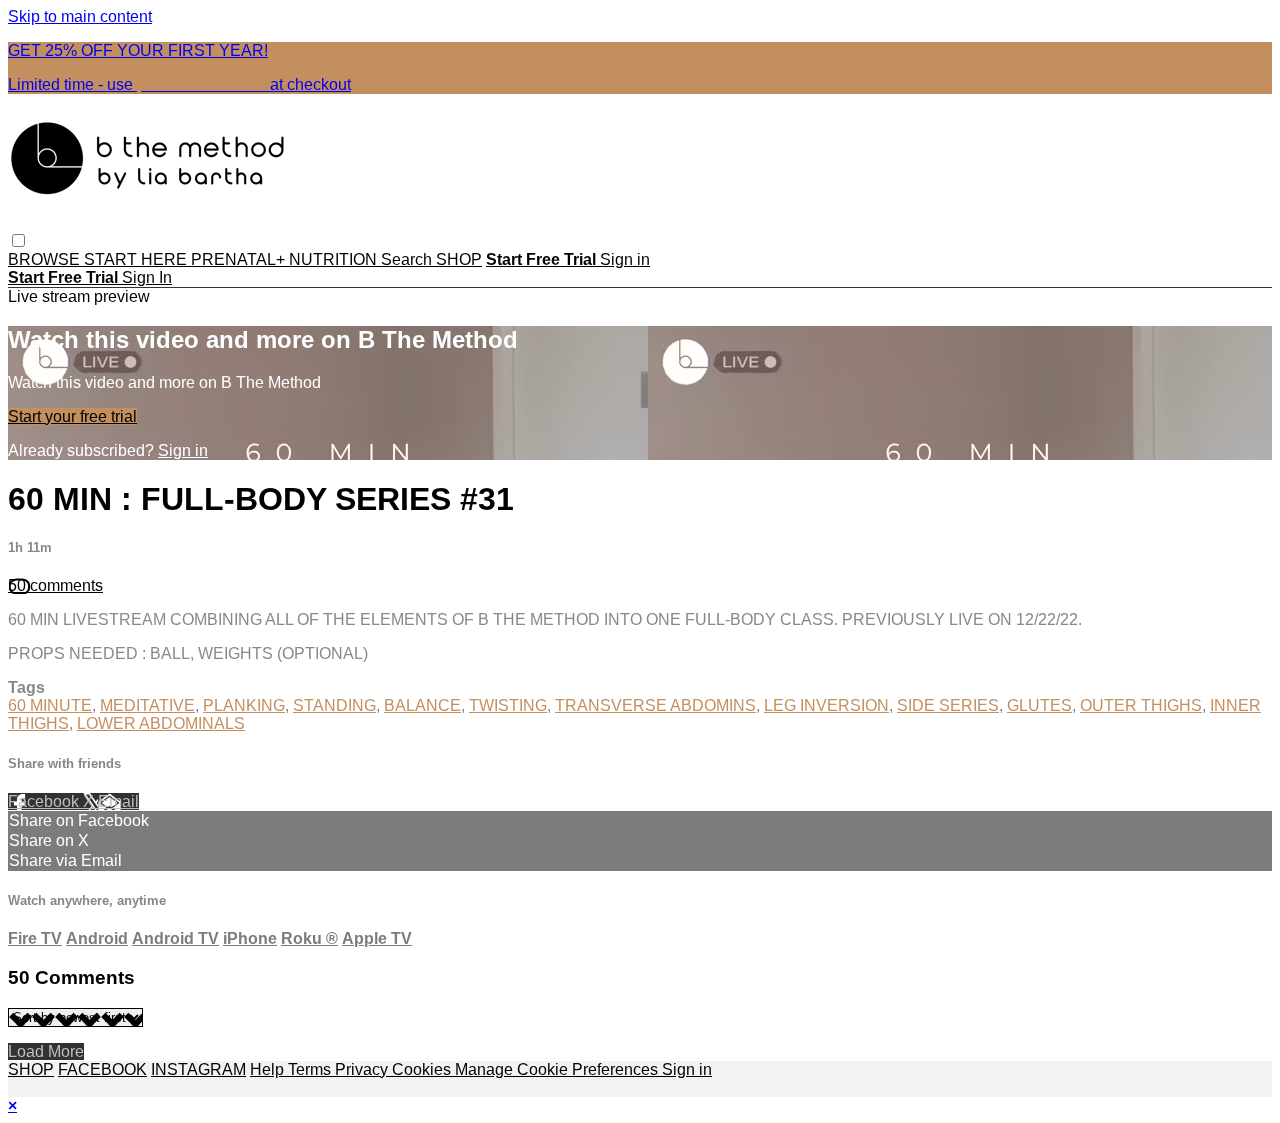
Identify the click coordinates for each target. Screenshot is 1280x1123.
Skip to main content (80, 16)
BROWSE (46, 259)
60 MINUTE (50, 705)
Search (408, 259)
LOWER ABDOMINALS (161, 723)
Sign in (625, 259)
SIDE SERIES (948, 705)
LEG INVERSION (826, 705)
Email (118, 801)
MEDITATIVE (147, 705)
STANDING (334, 705)
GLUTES (1039, 705)
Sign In (147, 277)
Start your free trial (72, 416)
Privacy (363, 1069)
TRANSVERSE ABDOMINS (655, 705)
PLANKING (244, 705)
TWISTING (508, 705)
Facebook (45, 801)
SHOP (459, 259)
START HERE (137, 259)
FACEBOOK (102, 1069)
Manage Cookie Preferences (558, 1069)
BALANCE (422, 705)
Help (269, 1069)
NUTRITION (335, 259)
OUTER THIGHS (1141, 705)
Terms (311, 1069)
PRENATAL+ (240, 259)
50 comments (55, 585)
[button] (18, 240)
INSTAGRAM (198, 1069)
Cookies (423, 1069)
